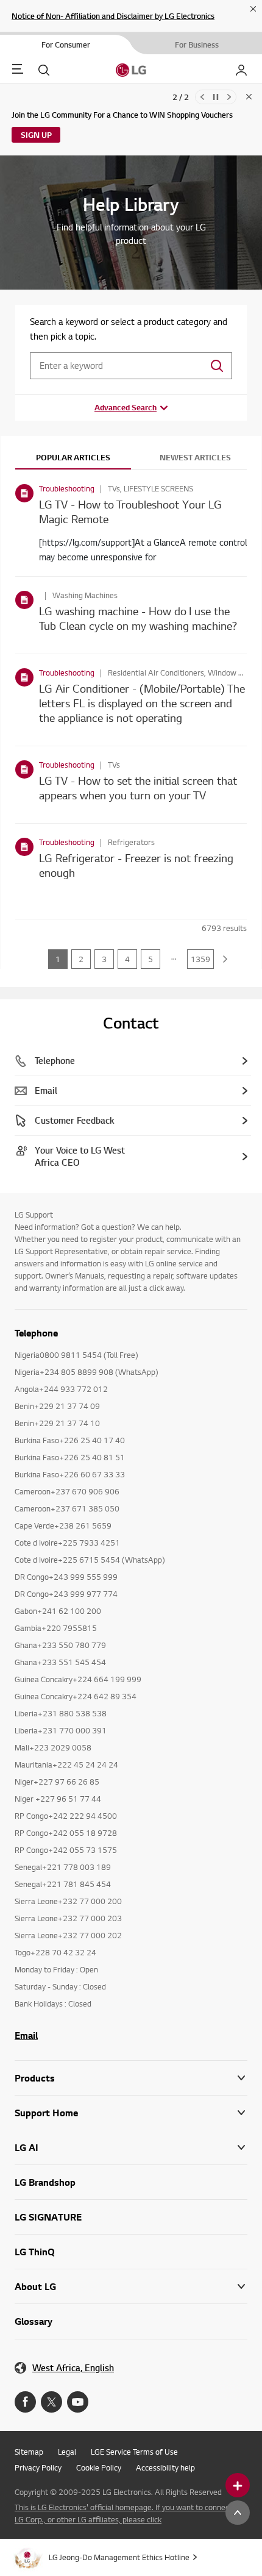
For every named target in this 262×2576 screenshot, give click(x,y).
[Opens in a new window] (25, 2402)
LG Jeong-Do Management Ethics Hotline (119, 2557)
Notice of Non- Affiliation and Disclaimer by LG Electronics (113, 16)
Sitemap (29, 2452)
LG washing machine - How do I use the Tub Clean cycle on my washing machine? (138, 618)
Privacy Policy (38, 2467)
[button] (131, 2113)
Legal (67, 2452)
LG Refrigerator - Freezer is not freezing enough (136, 865)
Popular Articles (73, 457)
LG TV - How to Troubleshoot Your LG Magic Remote (130, 511)
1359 (200, 959)
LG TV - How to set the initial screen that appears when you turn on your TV (138, 787)
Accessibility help (165, 2467)
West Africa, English (73, 2368)
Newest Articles (195, 457)
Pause (216, 97)
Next (229, 97)
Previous (202, 97)
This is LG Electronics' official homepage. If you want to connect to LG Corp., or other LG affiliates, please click (128, 2513)
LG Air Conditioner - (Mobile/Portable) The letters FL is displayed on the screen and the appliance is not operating (142, 703)
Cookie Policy (99, 2467)
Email (26, 2035)
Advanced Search (126, 407)
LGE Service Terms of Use (134, 2452)
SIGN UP (36, 135)
